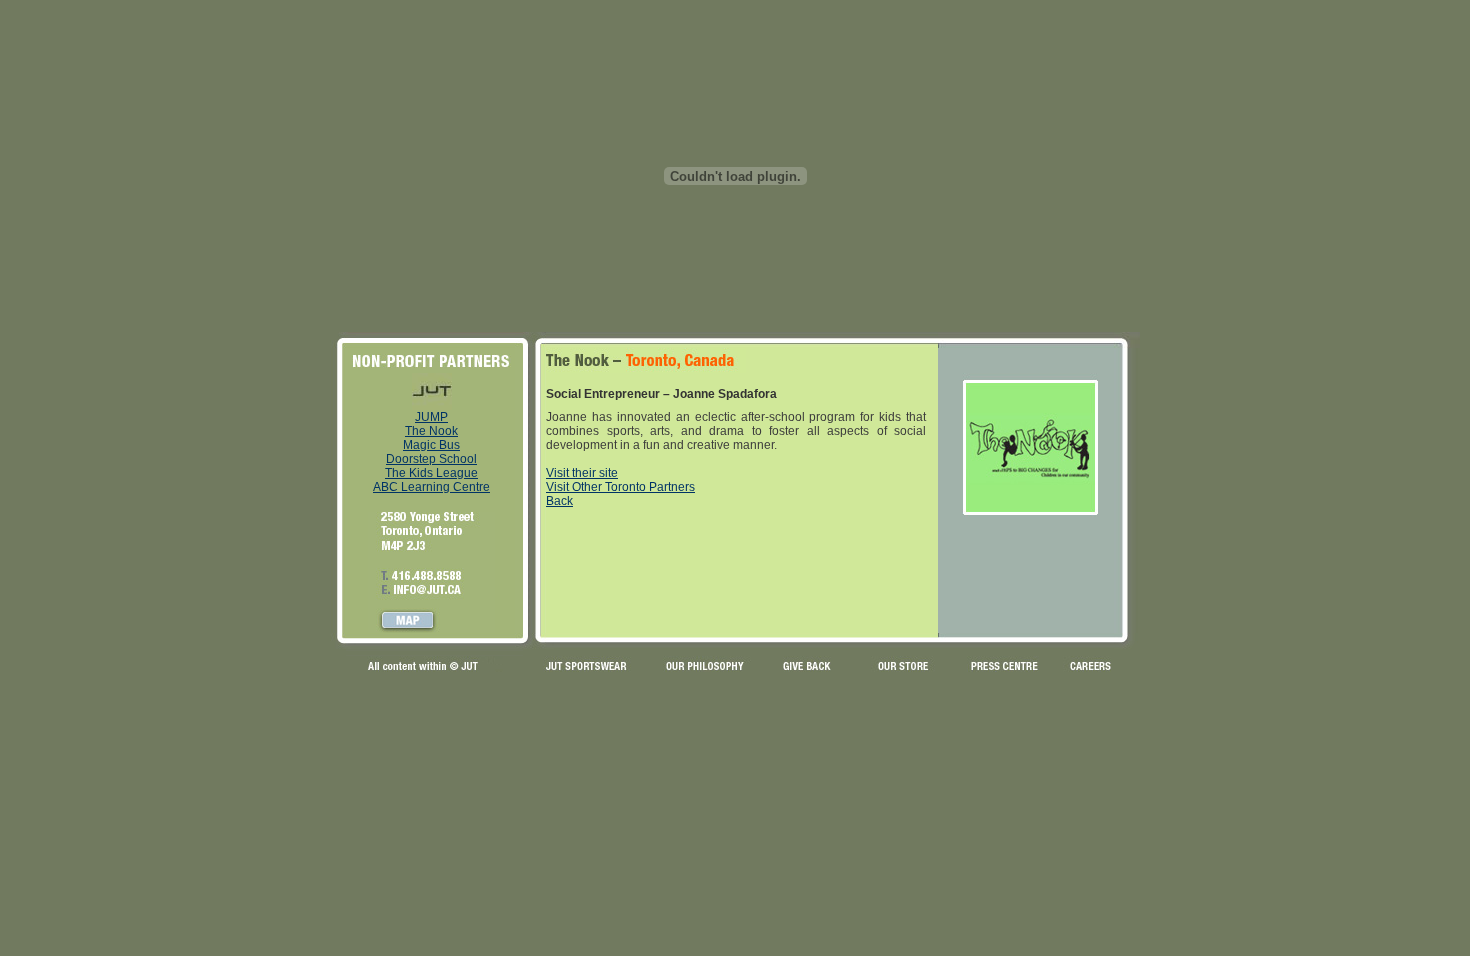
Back (559, 501)
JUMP (431, 417)
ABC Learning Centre (431, 487)
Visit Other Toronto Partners (620, 487)
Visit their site (582, 473)
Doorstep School (431, 459)
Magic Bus (431, 445)
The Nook (431, 431)
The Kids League (431, 473)
